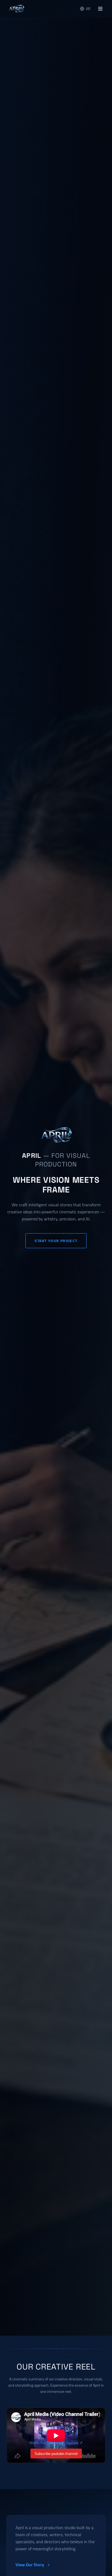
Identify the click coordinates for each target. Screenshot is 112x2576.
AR (88, 9)
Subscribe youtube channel (56, 2454)
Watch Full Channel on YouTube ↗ (56, 2443)
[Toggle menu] (100, 9)
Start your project (56, 1241)
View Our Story (30, 2565)
